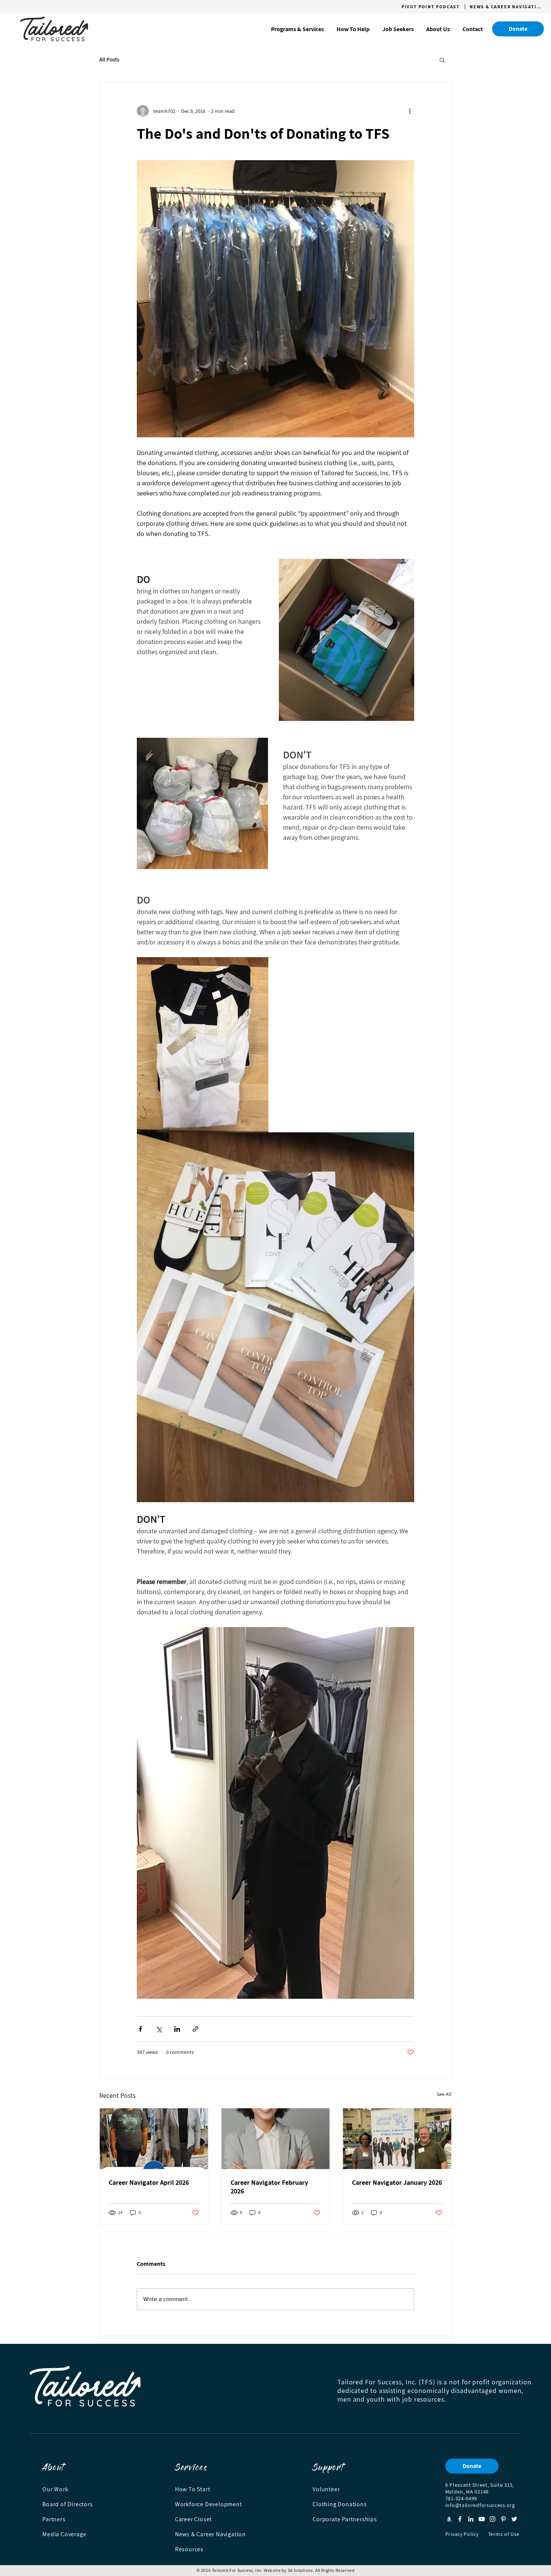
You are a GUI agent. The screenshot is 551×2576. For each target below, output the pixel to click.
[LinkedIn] (471, 2519)
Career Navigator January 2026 (397, 2182)
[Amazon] (449, 2519)
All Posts (109, 60)
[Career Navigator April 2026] (154, 2139)
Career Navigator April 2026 (149, 2182)
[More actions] (410, 111)
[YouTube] (482, 2519)
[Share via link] (195, 2029)
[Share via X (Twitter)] (159, 2029)
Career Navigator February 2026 (269, 2187)
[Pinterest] (503, 2519)
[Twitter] (514, 2519)
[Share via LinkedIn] (177, 2029)
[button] (297, 29)
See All (444, 2094)
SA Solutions (300, 2570)
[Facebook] (460, 2519)
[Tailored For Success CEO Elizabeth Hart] (397, 2139)
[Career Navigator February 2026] (276, 2139)
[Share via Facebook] (140, 2029)
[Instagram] (493, 2519)
